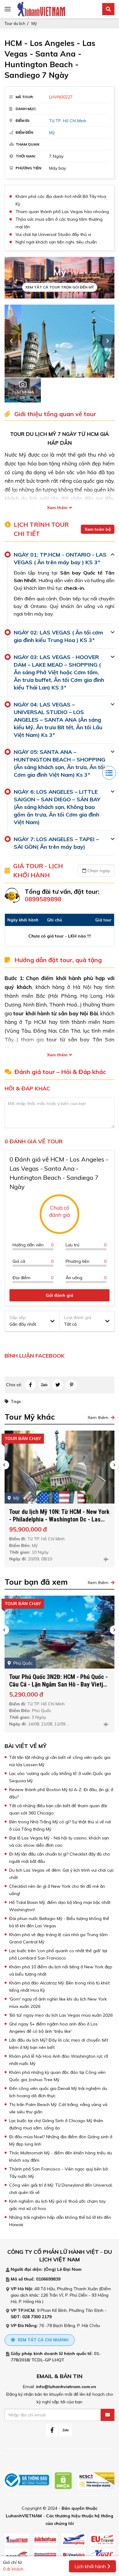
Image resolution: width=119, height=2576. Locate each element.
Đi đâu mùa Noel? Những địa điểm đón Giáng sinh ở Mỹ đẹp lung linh (61, 2140)
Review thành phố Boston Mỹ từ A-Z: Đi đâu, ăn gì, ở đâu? (61, 1793)
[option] (60, 341)
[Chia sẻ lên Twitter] (58, 1385)
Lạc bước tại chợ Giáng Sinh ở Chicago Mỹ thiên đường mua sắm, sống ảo (56, 2124)
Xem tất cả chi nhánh (42, 2340)
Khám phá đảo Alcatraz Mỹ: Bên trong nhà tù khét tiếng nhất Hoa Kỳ (59, 1987)
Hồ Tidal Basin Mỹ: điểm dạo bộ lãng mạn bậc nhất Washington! (60, 1906)
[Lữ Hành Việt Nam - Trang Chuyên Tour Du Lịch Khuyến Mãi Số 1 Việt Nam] (41, 9)
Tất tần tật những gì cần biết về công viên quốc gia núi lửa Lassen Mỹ (60, 1761)
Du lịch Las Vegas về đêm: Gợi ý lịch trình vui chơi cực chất (61, 1874)
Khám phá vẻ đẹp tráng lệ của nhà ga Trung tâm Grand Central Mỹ (58, 1938)
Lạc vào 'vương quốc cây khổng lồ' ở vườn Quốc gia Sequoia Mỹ (60, 1777)
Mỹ (34, 23)
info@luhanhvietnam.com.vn (66, 2387)
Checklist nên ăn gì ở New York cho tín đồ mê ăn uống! (57, 1890)
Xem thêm (57, 508)
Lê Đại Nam (69, 2269)
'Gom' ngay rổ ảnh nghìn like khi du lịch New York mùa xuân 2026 (58, 2003)
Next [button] (108, 341)
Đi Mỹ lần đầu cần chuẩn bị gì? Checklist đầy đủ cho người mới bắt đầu (60, 1858)
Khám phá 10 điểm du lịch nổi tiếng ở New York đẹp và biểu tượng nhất (61, 1970)
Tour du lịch (15, 23)
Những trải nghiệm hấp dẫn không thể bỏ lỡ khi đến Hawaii (60, 2221)
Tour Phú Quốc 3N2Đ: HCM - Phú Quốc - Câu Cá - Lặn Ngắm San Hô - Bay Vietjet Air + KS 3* (59, 1684)
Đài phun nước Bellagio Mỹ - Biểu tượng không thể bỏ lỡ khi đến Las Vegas (59, 1922)
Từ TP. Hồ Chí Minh (68, 121)
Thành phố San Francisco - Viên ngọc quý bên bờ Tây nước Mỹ (58, 2173)
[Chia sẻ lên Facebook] (30, 1385)
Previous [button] (11, 341)
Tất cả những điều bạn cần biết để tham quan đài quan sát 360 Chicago (58, 1809)
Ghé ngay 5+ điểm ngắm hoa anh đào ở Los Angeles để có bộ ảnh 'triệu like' (53, 2028)
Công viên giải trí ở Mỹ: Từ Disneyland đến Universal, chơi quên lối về (61, 2189)
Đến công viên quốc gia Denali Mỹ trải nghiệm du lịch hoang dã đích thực (58, 2092)
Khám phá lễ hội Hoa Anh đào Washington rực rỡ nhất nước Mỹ (59, 2060)
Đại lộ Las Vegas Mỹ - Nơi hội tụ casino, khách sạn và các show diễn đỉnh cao (59, 1842)
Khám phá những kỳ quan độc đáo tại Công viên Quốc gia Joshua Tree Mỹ (57, 2076)
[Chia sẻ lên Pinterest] (72, 1385)
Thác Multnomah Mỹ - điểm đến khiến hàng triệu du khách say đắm (61, 2156)
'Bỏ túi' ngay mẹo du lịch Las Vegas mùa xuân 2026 (61, 2015)
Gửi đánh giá (60, 1295)
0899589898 (43, 899)
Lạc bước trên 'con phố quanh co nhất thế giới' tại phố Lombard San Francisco (58, 1954)
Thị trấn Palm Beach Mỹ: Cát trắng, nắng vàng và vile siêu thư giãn (58, 2108)
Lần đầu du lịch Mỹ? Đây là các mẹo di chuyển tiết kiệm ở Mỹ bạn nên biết (59, 2044)
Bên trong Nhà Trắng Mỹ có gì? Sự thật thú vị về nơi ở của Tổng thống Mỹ (60, 1825)
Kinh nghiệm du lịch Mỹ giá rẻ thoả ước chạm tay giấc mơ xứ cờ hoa (57, 2205)
